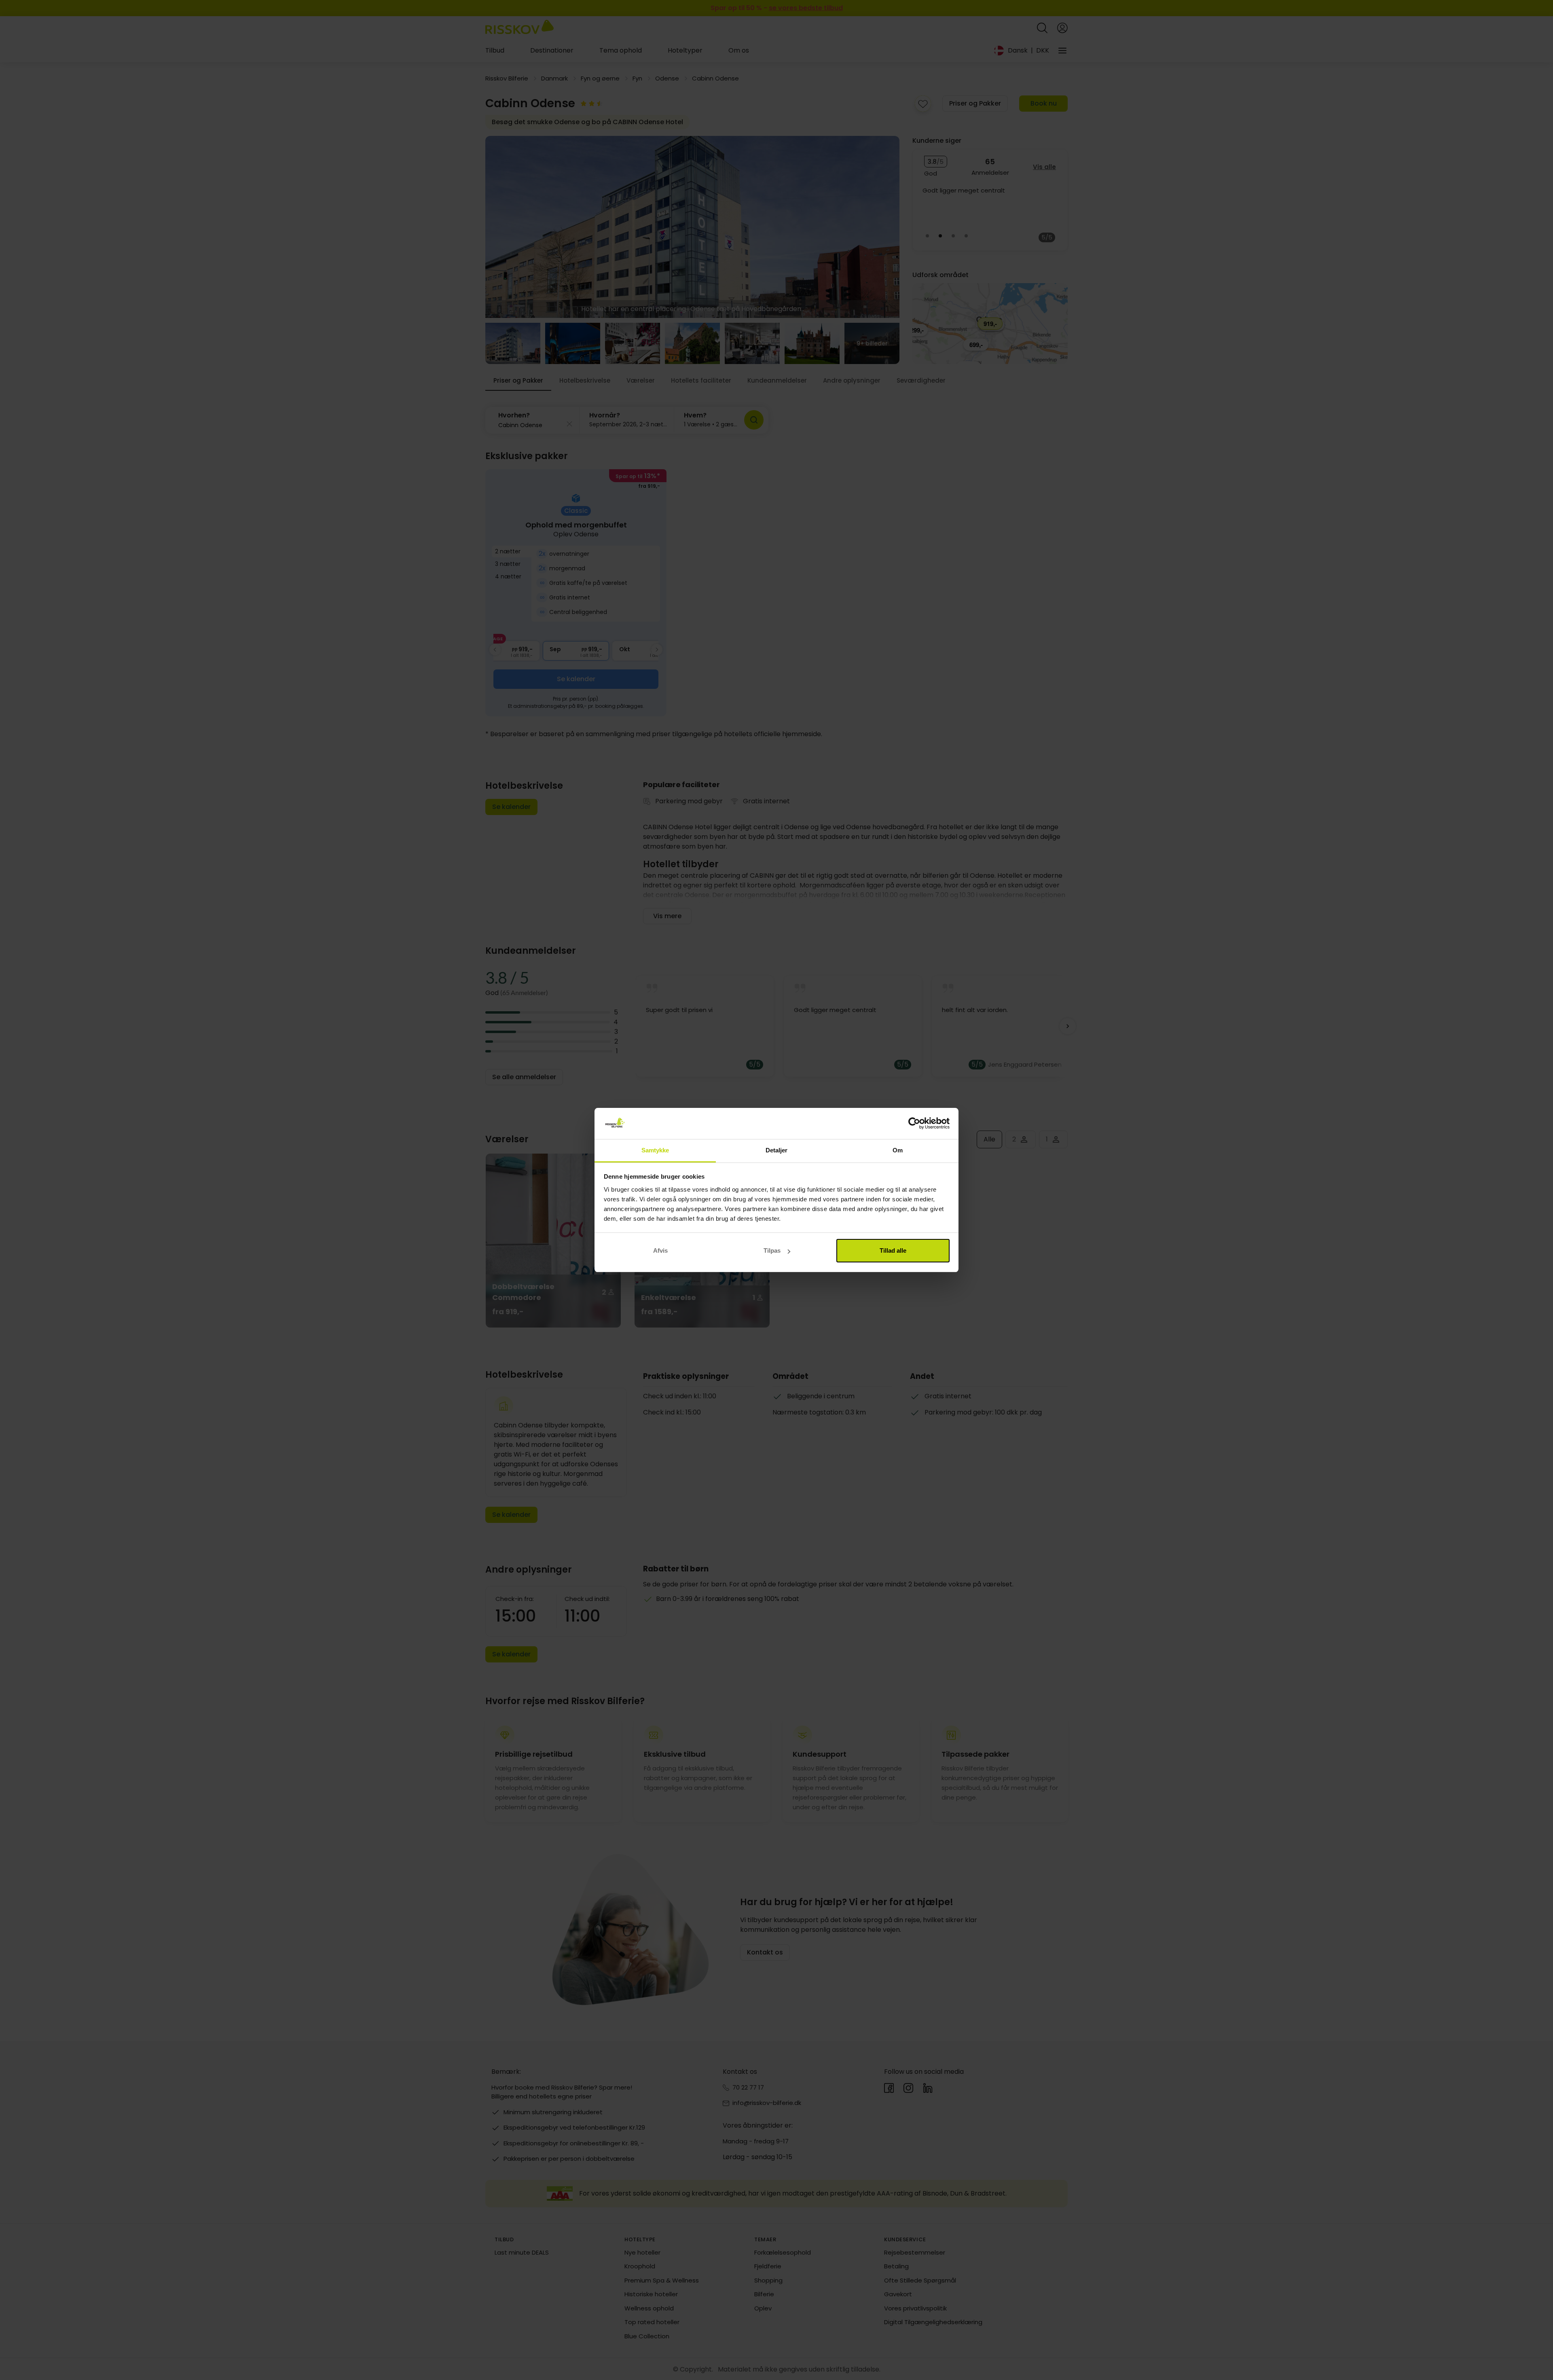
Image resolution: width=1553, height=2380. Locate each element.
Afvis (660, 1250)
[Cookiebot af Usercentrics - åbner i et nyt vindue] (914, 1124)
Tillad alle (893, 1250)
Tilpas (772, 1250)
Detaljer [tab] (777, 1150)
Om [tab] (898, 1150)
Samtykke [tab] (655, 1150)
